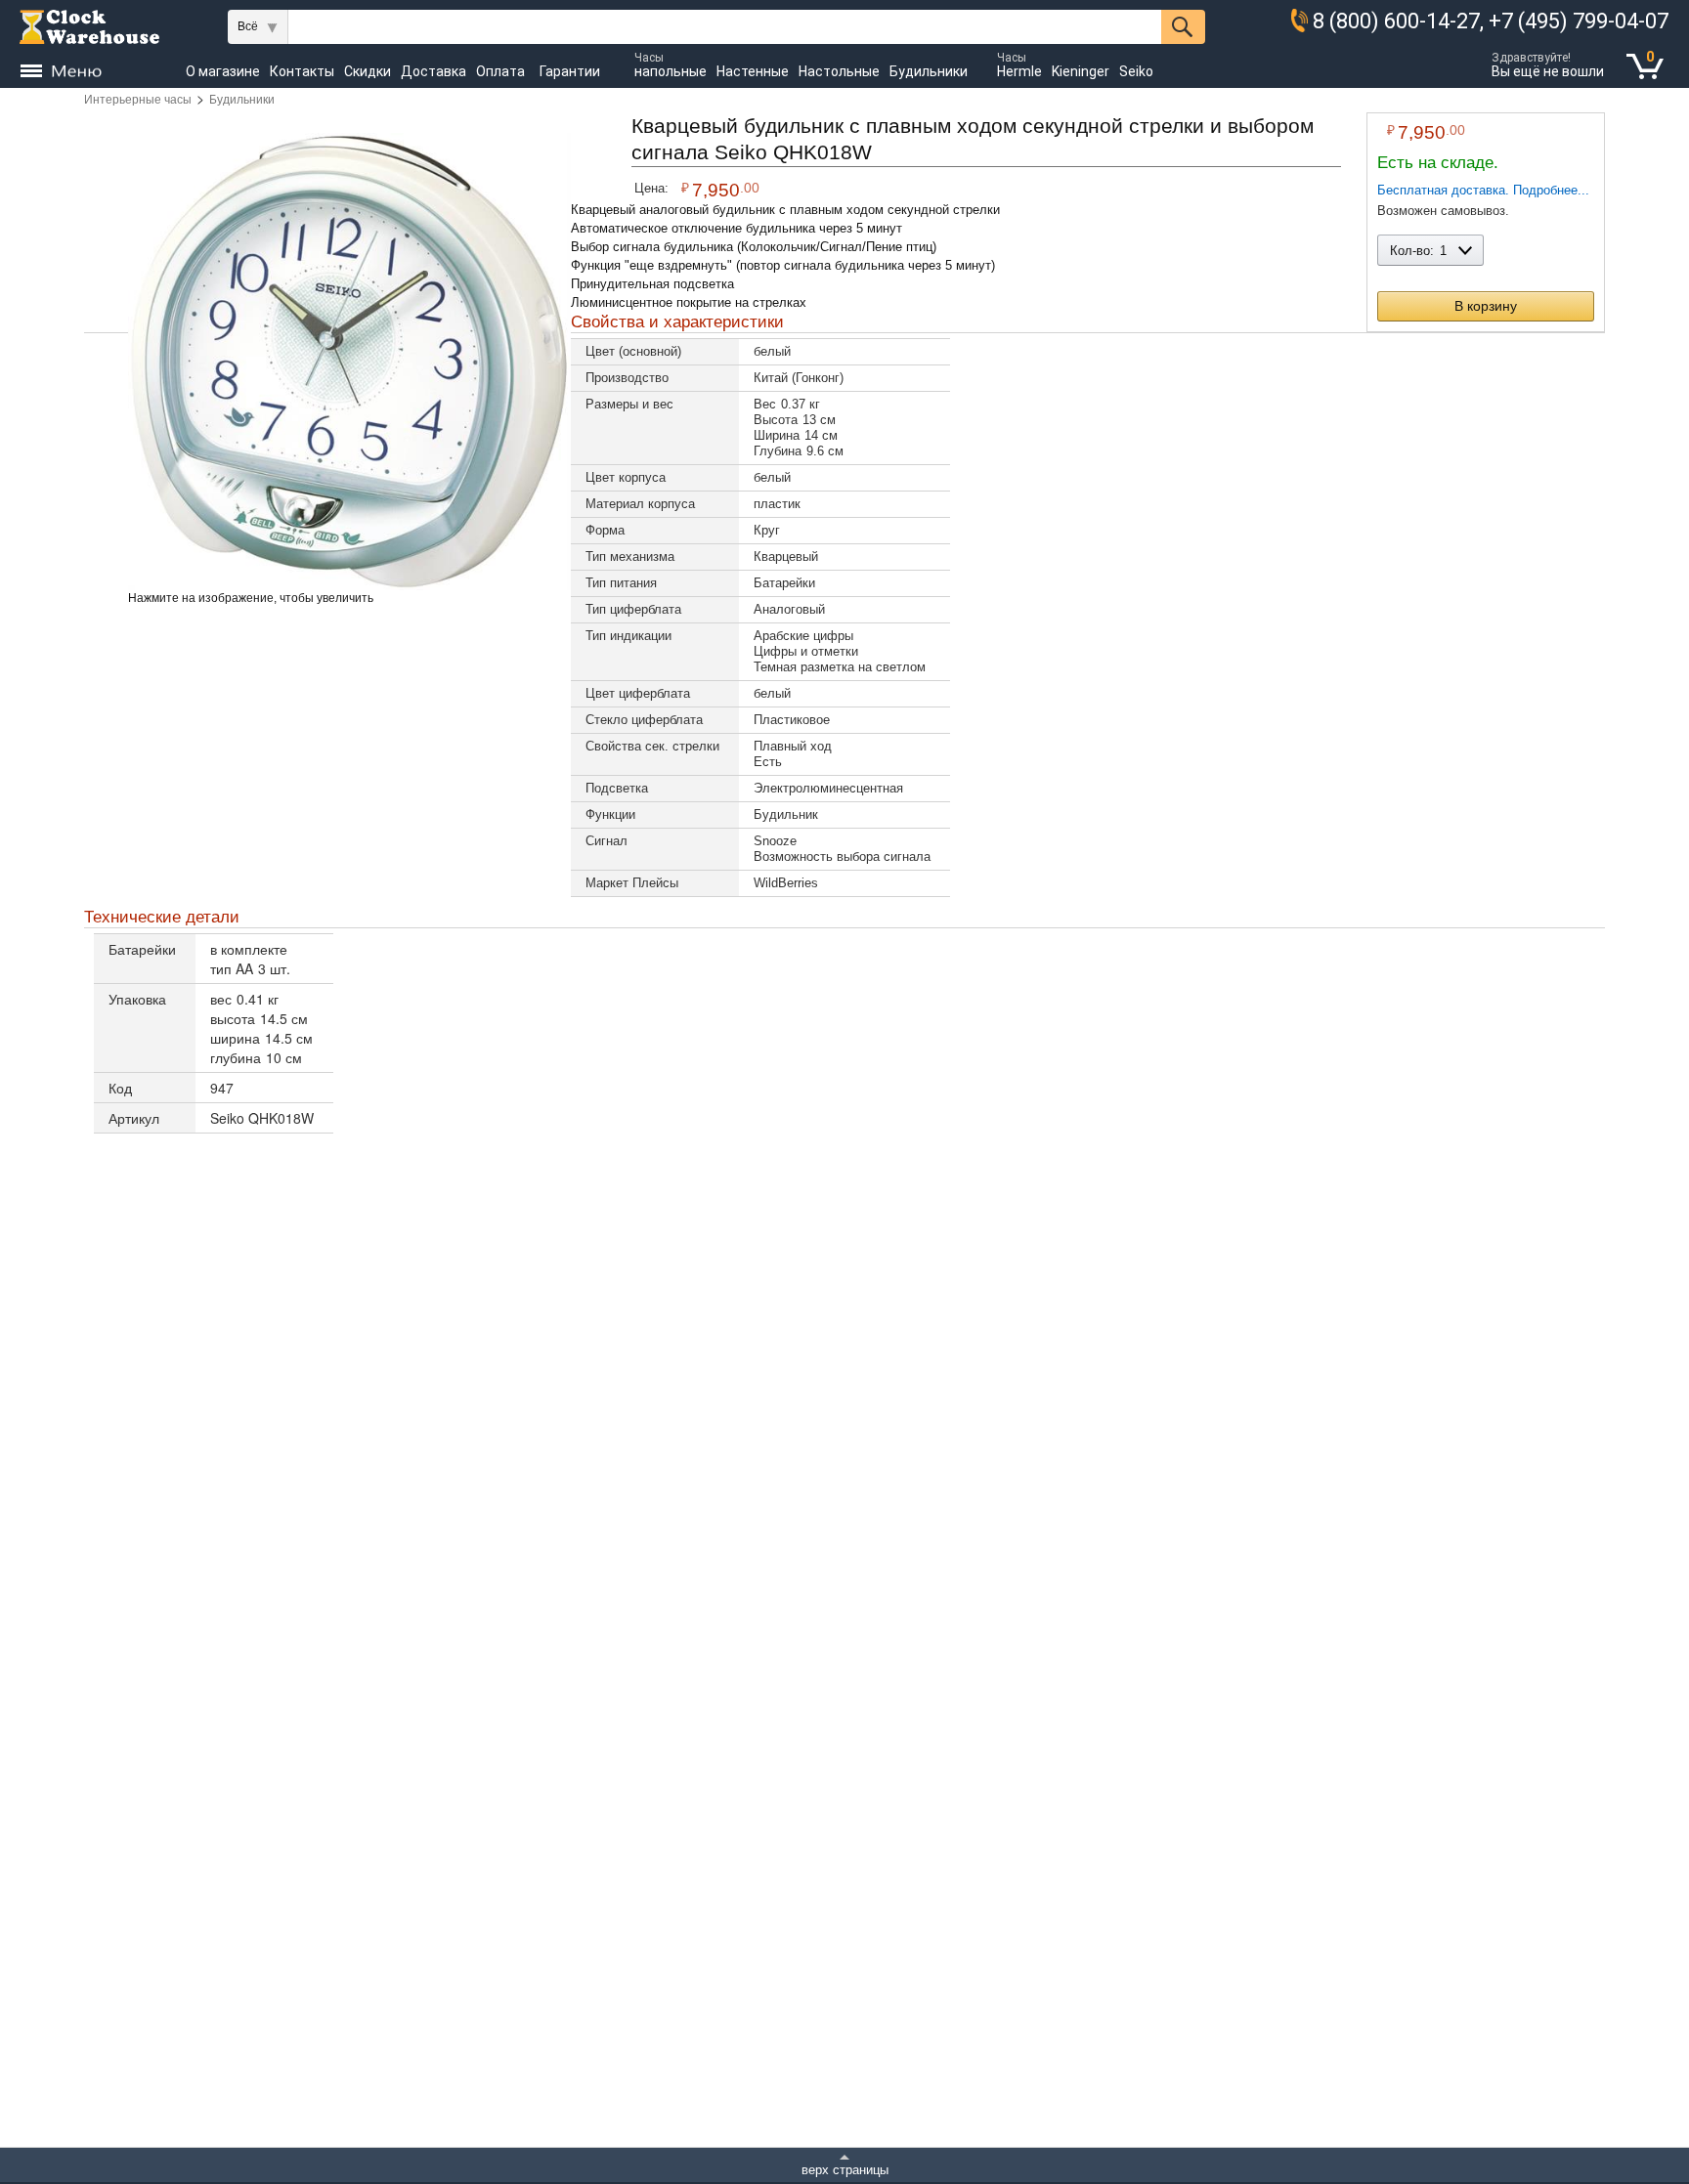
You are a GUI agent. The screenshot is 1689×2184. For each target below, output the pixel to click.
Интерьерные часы (138, 100)
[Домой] (89, 27)
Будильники (242, 100)
